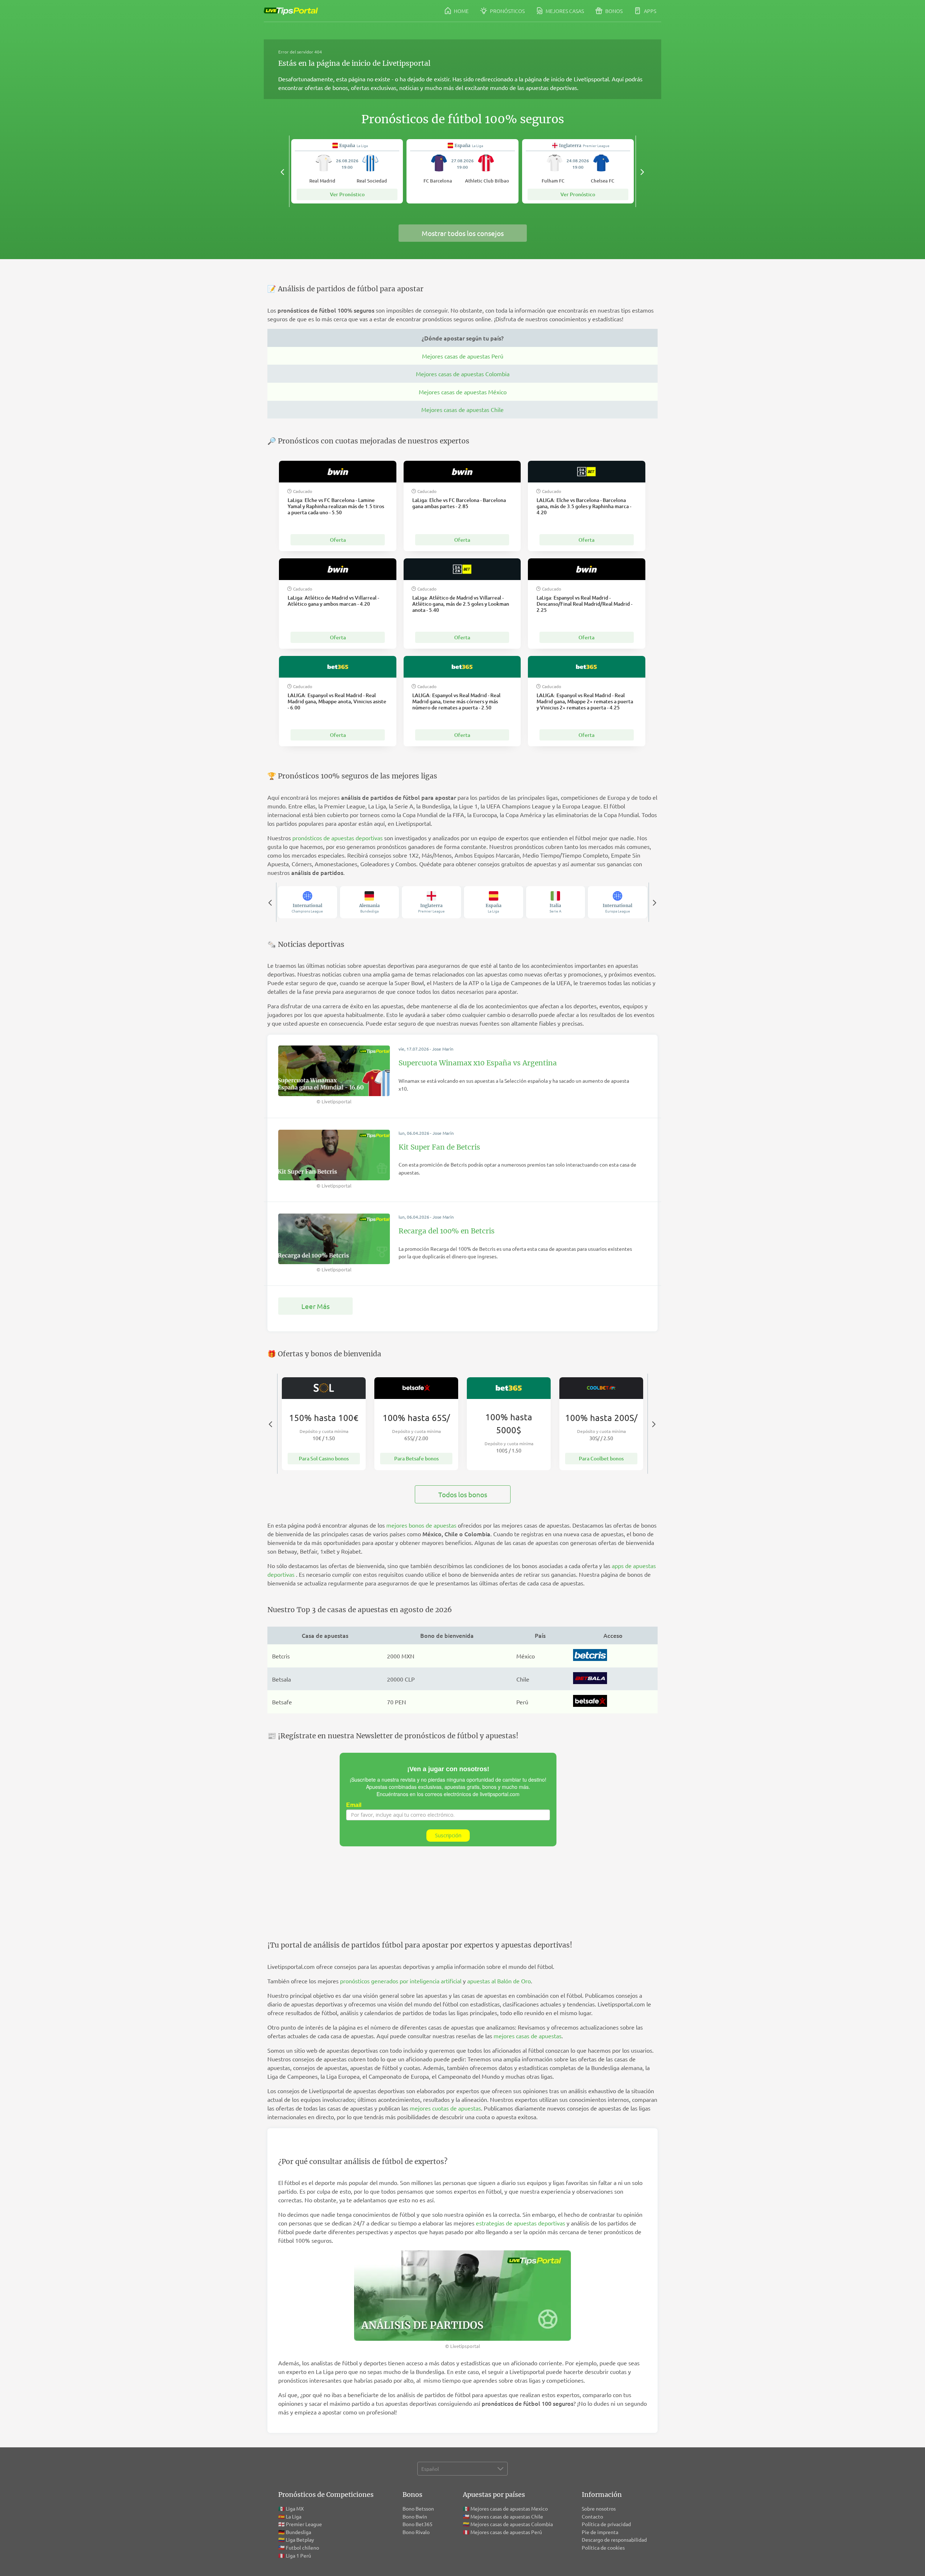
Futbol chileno (302, 2547)
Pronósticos (507, 11)
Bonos (613, 11)
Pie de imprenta (600, 2532)
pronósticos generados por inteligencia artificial (401, 1981)
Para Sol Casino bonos (324, 1458)
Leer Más (315, 1306)
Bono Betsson (418, 2508)
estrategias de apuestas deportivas (520, 2223)
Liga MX (295, 2508)
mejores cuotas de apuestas (445, 2108)
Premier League (304, 2524)
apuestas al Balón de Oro (499, 1981)
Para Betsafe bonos (416, 1458)
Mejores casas (564, 11)
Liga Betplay (300, 2539)
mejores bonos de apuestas (421, 1525)
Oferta (338, 540)
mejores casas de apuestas (528, 2036)
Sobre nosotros (599, 2508)
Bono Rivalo (416, 2532)
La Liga (294, 2516)
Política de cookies (603, 2547)
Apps (649, 11)
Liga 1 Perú (298, 2555)
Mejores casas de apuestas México (463, 392)
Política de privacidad (606, 2524)
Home (461, 11)
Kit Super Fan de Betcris (439, 1147)
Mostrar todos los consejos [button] (463, 233)
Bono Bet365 (418, 2524)
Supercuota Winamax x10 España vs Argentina (478, 1063)
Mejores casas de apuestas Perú (463, 356)
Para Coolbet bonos (601, 1458)
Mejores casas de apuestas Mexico (509, 2508)
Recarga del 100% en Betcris (447, 1231)
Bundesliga (298, 2532)
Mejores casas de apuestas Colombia (463, 374)
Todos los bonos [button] (463, 1494)
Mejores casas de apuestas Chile (462, 409)
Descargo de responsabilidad (614, 2539)
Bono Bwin (415, 2516)
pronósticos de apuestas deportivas (337, 838)
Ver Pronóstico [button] (347, 194)
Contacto (592, 2516)
